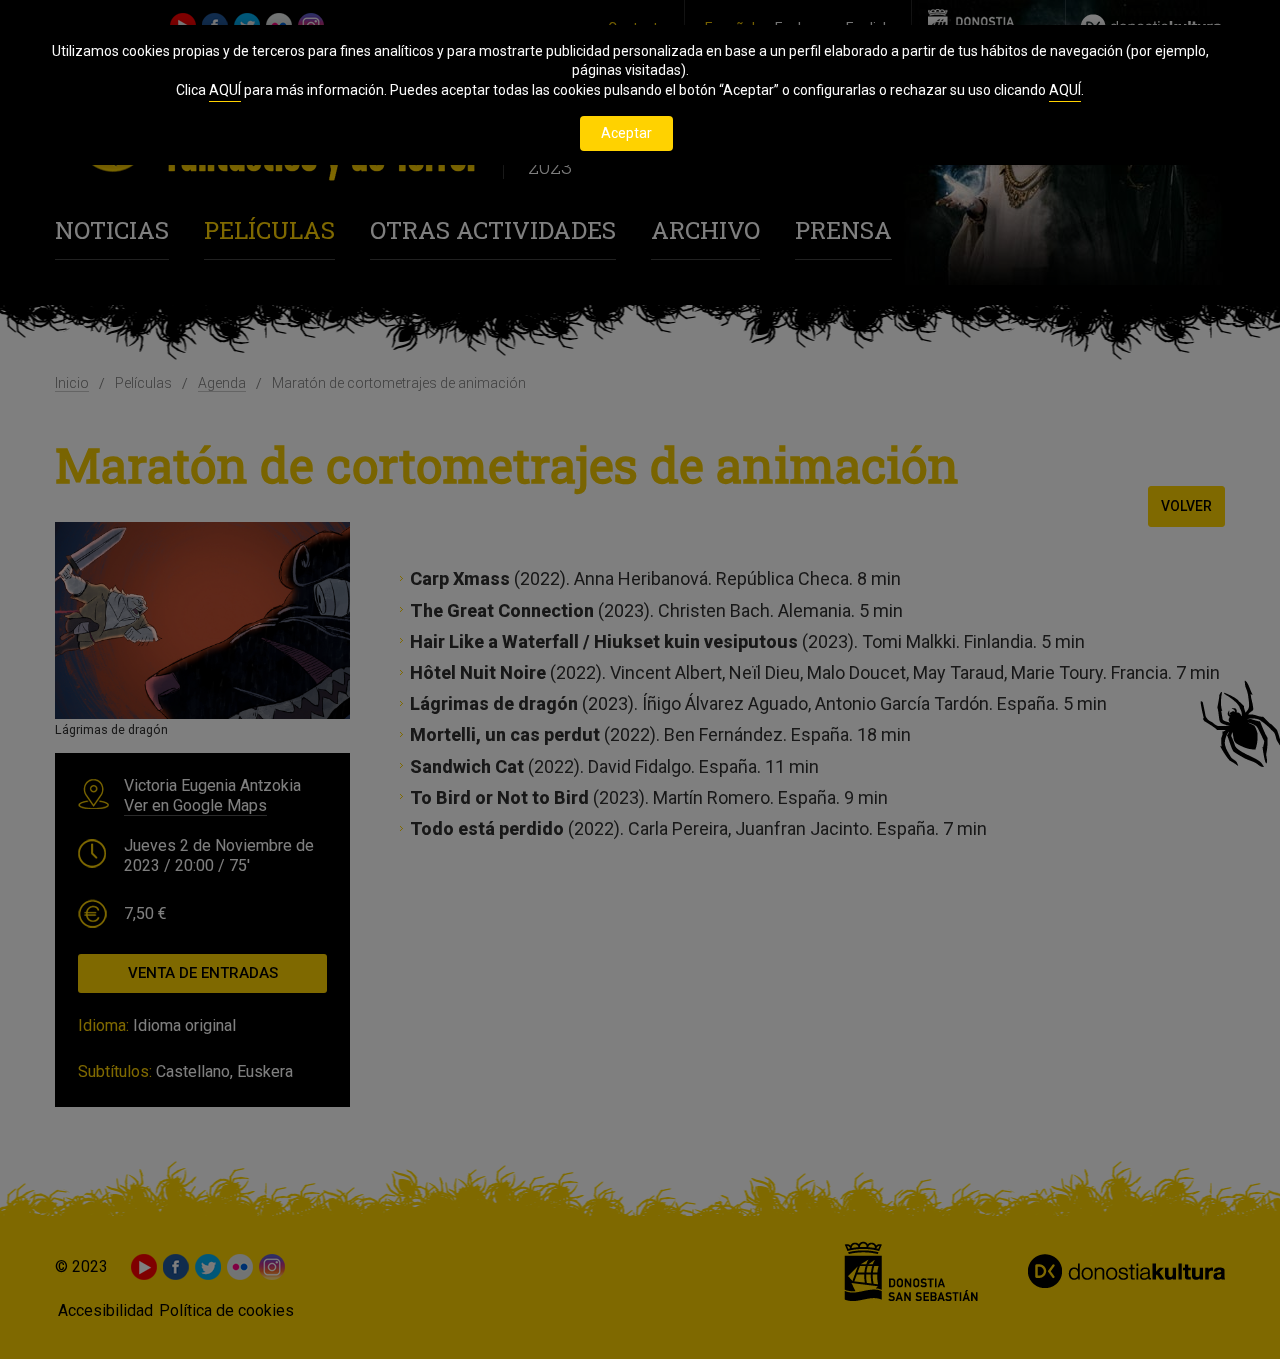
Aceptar (626, 133)
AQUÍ (225, 90)
